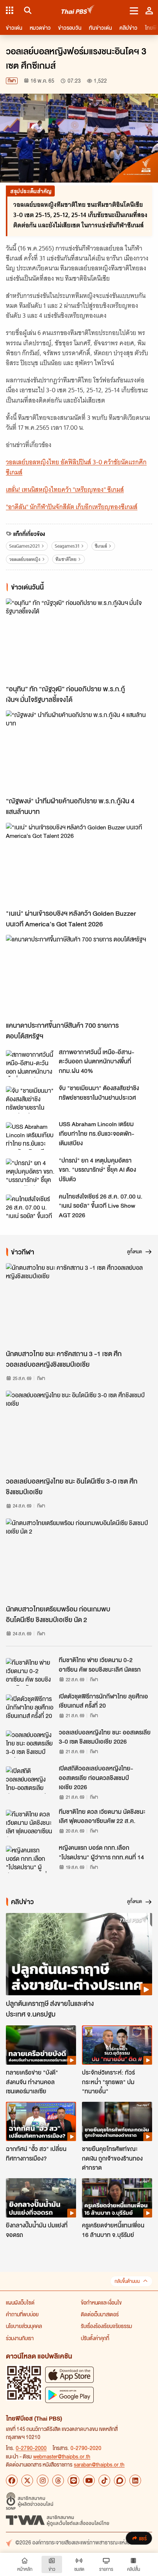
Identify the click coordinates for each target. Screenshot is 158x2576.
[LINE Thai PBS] (73, 2480)
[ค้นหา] (27, 10)
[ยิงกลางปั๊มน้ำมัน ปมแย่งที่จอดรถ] (41, 2198)
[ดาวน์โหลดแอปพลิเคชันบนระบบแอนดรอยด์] (69, 2395)
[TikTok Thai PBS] (104, 2480)
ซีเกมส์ (101, 546)
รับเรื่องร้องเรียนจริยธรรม (106, 2326)
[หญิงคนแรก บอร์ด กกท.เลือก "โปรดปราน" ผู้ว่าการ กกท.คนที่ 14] (30, 1859)
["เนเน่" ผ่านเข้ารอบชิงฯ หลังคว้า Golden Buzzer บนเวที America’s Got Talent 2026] (79, 864)
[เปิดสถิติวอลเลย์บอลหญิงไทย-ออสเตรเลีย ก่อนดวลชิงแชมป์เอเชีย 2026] (30, 1780)
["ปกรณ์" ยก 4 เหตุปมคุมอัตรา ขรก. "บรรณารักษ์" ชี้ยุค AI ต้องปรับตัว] (30, 1172)
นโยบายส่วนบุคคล (24, 2326)
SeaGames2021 (24, 546)
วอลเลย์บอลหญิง (25, 559)
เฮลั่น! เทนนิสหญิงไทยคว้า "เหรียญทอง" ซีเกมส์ (65, 490)
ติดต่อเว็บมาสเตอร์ (100, 2314)
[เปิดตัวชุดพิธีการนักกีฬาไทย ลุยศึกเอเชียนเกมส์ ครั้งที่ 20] (30, 1708)
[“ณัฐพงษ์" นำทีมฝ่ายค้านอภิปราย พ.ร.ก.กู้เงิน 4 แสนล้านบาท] (79, 752)
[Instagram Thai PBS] (43, 2480)
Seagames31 (67, 546)
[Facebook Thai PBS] (12, 2480)
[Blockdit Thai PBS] (120, 2480)
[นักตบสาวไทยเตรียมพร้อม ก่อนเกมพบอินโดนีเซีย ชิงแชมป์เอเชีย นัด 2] (79, 1560)
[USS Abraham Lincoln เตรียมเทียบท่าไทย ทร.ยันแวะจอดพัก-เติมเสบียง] (30, 1136)
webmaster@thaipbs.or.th (62, 2456)
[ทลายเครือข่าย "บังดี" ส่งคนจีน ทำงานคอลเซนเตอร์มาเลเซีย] (41, 2045)
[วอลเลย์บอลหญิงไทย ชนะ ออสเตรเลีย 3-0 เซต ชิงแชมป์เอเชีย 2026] (30, 1744)
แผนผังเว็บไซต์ (20, 2302)
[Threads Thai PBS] (58, 2480)
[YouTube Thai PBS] (89, 2480)
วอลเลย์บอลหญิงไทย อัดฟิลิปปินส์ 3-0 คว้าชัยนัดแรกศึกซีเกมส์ (76, 467)
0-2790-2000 (31, 2448)
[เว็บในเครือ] (10, 10)
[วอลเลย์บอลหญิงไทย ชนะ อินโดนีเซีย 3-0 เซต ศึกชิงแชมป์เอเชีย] (79, 1432)
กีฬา (12, 81)
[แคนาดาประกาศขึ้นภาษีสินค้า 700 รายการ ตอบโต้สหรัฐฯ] (79, 976)
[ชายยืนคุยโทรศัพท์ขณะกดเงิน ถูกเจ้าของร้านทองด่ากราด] (117, 2121)
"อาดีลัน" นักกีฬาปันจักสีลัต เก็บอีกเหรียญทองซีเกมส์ (72, 507)
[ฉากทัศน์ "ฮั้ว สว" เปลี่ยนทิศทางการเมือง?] (41, 2121)
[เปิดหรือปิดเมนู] (134, 10)
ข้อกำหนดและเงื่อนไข (101, 2302)
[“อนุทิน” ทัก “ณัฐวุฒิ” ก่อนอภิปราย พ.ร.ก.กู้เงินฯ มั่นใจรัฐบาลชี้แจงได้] (79, 640)
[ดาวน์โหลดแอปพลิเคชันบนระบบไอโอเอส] (69, 2375)
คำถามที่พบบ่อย (22, 2314)
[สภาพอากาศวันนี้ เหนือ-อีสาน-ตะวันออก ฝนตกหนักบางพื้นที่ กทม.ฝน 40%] (30, 1064)
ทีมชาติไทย (66, 559)
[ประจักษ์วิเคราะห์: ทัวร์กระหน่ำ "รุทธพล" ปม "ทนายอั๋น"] (117, 2045)
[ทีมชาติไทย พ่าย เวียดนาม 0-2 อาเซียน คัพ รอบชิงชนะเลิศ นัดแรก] (30, 1672)
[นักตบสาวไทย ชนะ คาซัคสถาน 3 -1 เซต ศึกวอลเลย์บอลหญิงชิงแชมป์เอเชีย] (79, 1304)
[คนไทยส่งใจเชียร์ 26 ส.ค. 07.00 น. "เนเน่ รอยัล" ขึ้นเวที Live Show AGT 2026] (30, 1208)
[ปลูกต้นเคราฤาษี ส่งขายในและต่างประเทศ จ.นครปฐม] (79, 1954)
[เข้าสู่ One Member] (149, 10)
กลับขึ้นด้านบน (127, 2281)
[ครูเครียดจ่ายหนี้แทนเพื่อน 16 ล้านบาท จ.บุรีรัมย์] (117, 2198)
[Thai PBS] (78, 10)
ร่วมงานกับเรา (20, 2338)
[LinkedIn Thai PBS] (135, 2480)
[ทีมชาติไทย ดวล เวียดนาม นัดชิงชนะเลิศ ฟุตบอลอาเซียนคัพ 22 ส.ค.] (30, 1823)
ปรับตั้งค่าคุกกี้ (95, 2338)
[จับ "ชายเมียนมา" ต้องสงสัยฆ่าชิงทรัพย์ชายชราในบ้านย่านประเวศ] (30, 1100)
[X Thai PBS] (27, 2480)
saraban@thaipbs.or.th (99, 2464)
